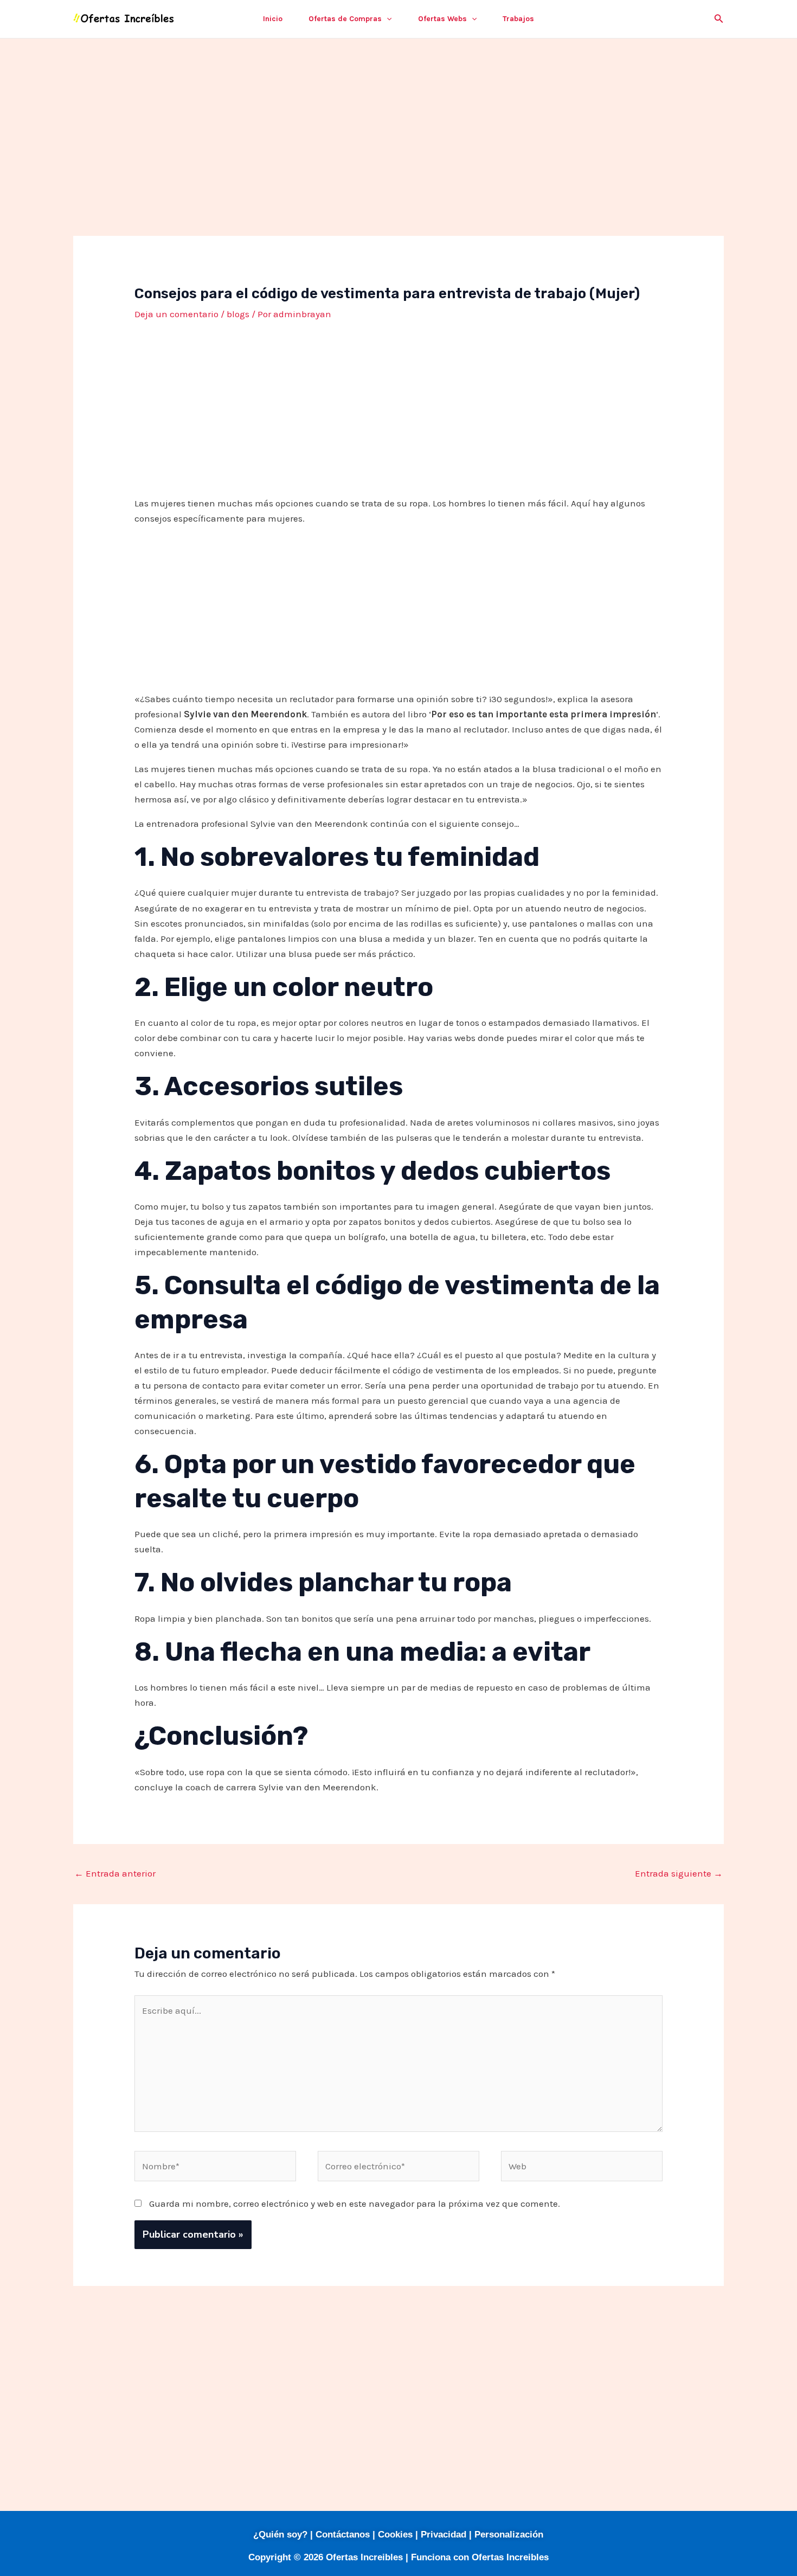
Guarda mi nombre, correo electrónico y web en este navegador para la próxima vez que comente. (355, 2204)
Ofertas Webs (442, 19)
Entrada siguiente (679, 1873)
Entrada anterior (115, 1873)
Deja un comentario (176, 314)
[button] (387, 19)
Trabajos (518, 19)
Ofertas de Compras (345, 19)
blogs (238, 314)
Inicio (273, 19)
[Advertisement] (398, 156)
